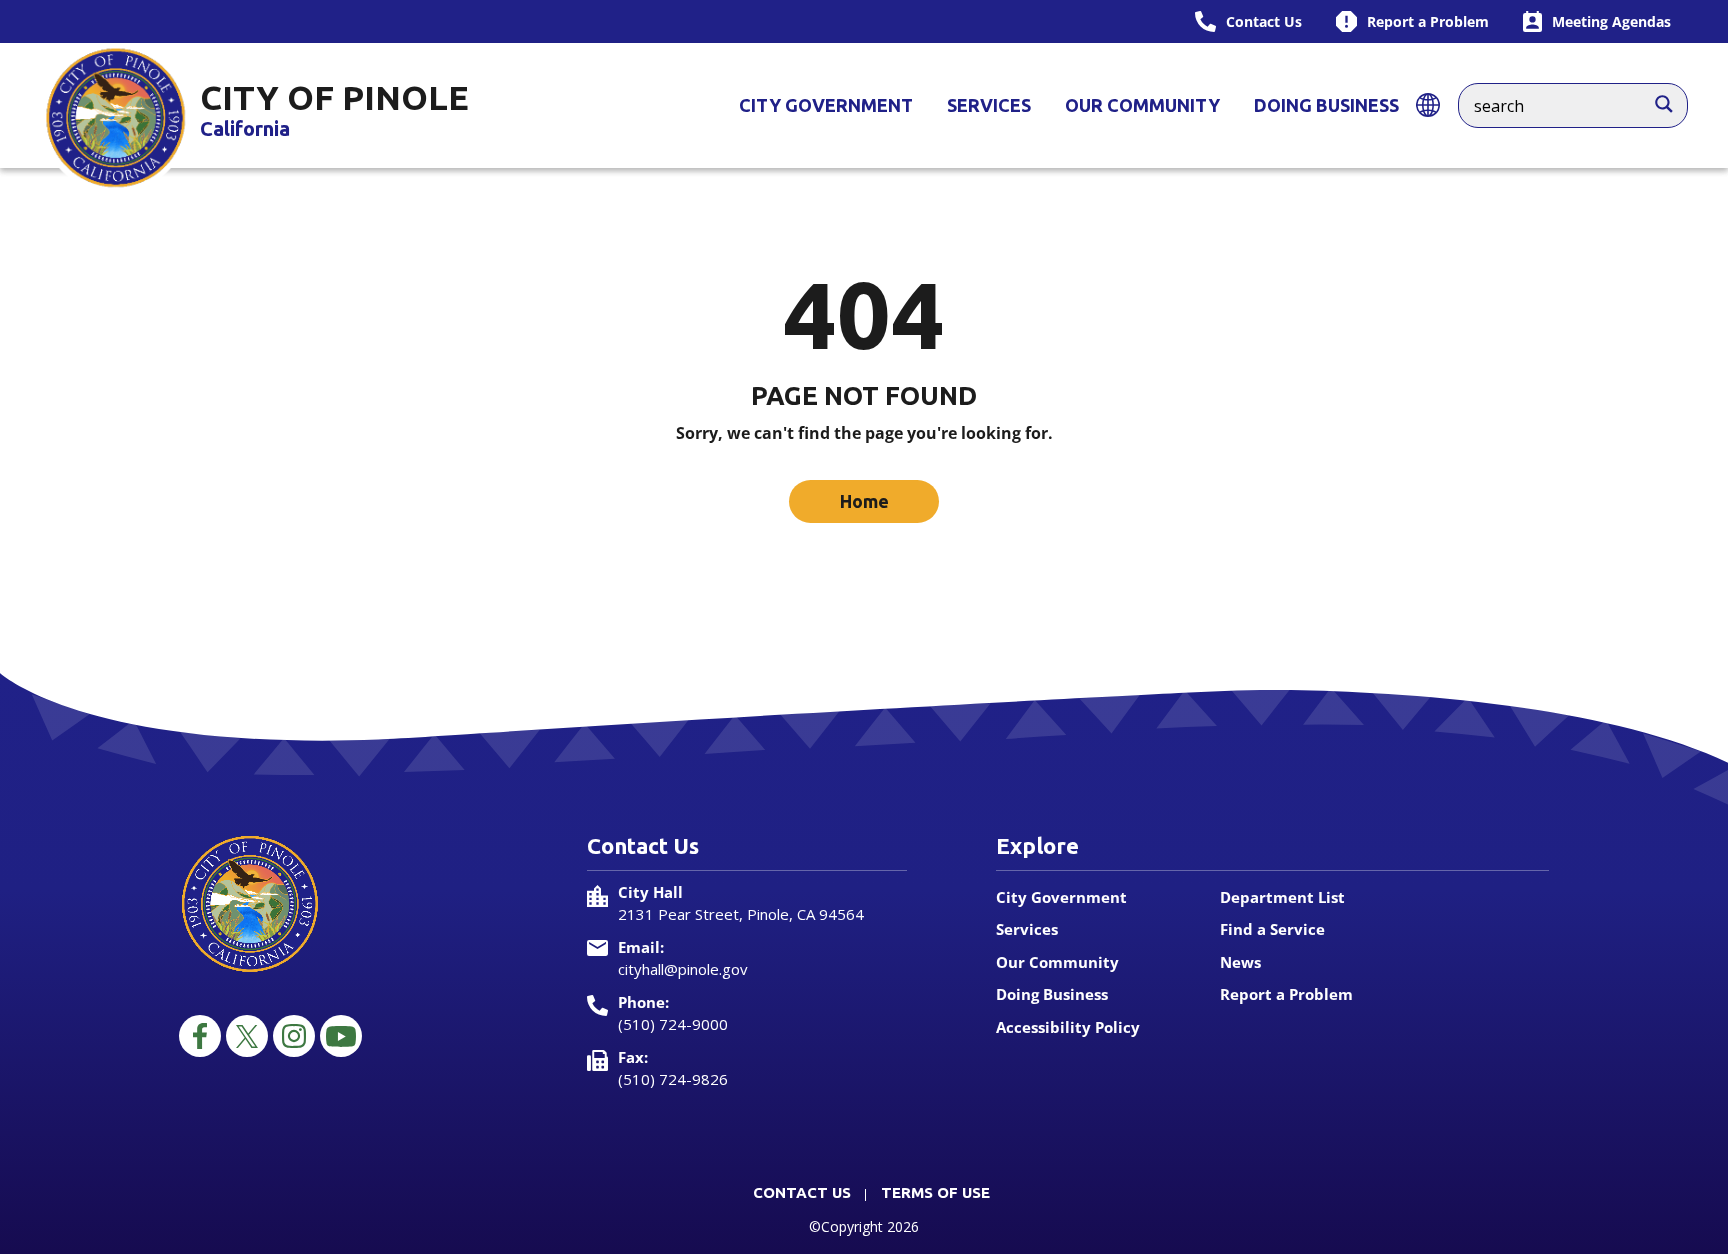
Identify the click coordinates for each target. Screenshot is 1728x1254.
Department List (1282, 897)
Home (864, 501)
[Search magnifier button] (1674, 99)
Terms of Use (935, 1192)
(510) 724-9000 (673, 1024)
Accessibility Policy (1068, 1027)
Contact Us (802, 1192)
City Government (826, 105)
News (1240, 962)
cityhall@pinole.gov (683, 969)
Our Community (1142, 105)
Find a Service (1272, 929)
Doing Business (1326, 105)
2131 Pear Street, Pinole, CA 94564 (741, 914)
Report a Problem (1286, 994)
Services (989, 105)
